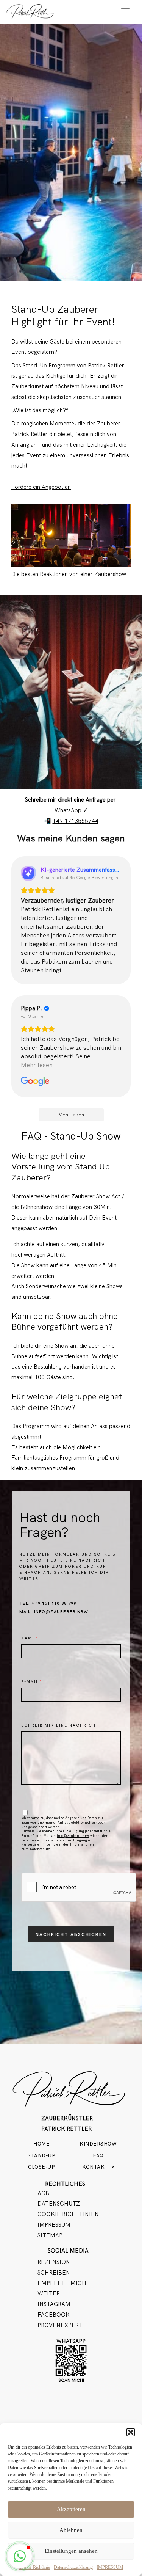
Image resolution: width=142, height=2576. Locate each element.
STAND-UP (41, 2156)
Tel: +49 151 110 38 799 (48, 1603)
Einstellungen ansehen (71, 2551)
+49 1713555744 (76, 821)
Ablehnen (71, 2530)
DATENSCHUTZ (59, 2204)
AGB (43, 2193)
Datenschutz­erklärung (73, 2567)
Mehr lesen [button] (37, 1065)
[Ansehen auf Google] (35, 1082)
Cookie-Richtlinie (34, 2567)
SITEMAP (50, 2235)
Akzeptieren (71, 2509)
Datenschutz (40, 1849)
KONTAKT (95, 2167)
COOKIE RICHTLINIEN (68, 2214)
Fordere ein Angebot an (41, 487)
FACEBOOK (54, 2315)
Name (28, 1638)
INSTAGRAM (54, 2304)
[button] (131, 2432)
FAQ (98, 2156)
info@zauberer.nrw (73, 1836)
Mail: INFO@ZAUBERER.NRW (54, 1612)
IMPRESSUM (110, 2567)
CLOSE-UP (41, 2167)
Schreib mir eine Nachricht (60, 1725)
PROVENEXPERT (60, 2325)
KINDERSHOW (98, 2144)
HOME (41, 2144)
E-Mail (30, 1682)
